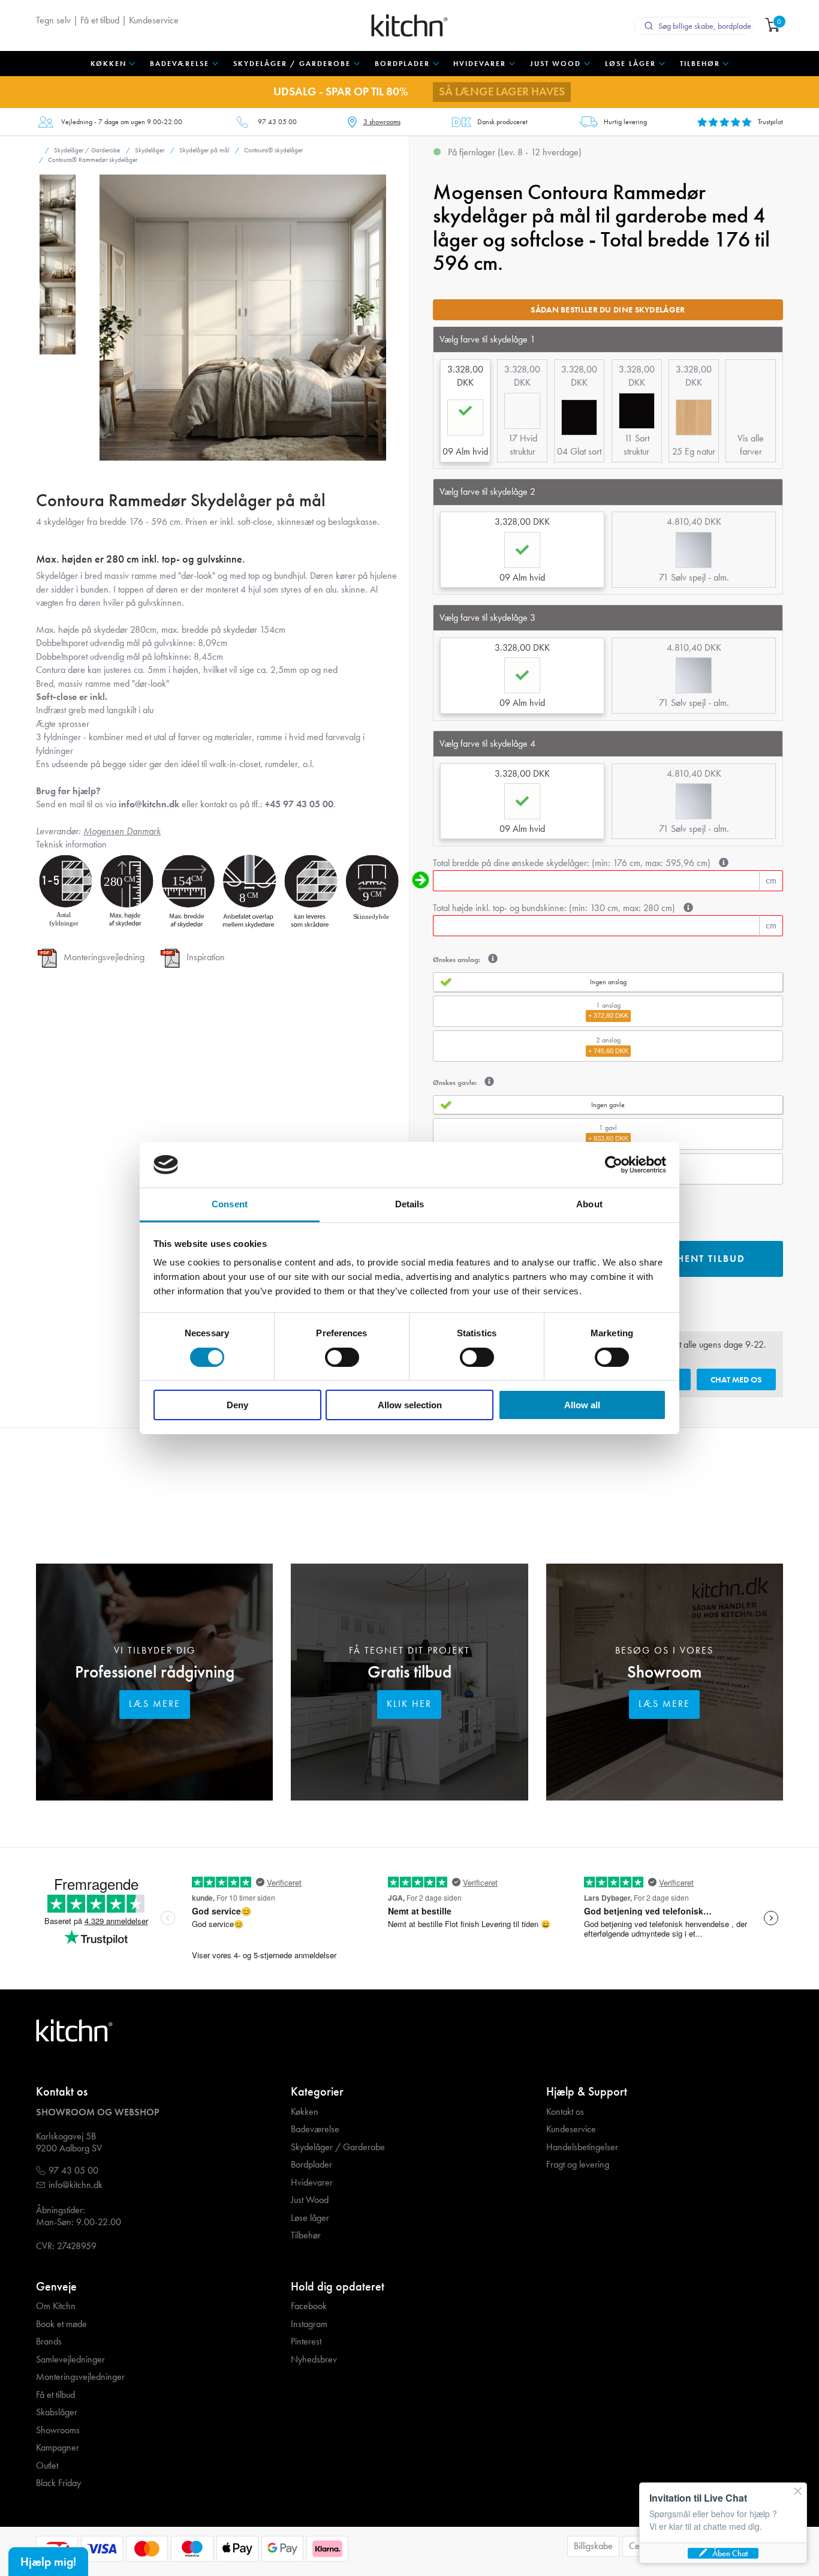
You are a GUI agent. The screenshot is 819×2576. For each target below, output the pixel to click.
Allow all (582, 1405)
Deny (237, 1405)
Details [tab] (410, 1204)
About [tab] (589, 1204)
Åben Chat (730, 2553)
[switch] (342, 1357)
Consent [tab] (230, 1204)
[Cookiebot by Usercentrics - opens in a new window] (614, 1165)
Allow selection (410, 1405)
